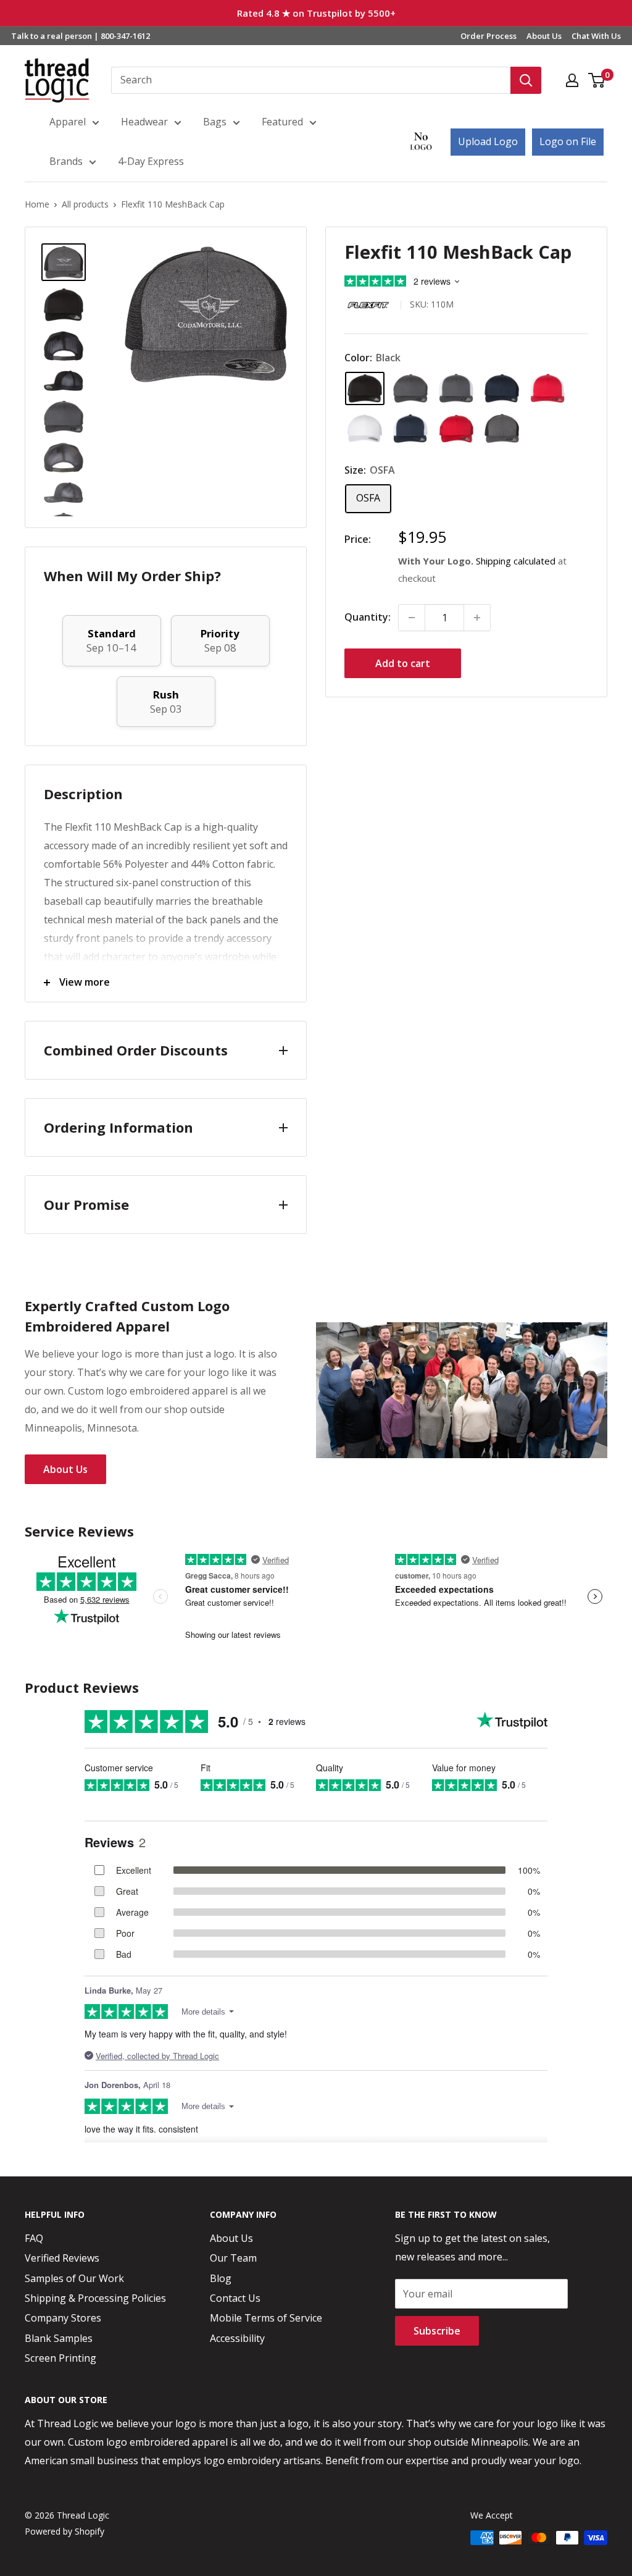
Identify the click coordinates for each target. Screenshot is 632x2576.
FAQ (34, 2238)
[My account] (572, 80)
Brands (66, 161)
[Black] (365, 388)
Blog (221, 2278)
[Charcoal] (410, 388)
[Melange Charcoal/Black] (502, 428)
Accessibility (237, 2338)
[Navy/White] (410, 429)
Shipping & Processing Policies (95, 2298)
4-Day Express (151, 161)
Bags (215, 122)
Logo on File (568, 141)
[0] (597, 80)
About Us (544, 36)
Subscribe (437, 2331)
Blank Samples (59, 2338)
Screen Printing (60, 2358)
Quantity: (368, 617)
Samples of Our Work (74, 2278)
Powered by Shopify (64, 2531)
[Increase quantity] (477, 618)
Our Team (233, 2258)
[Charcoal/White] (456, 388)
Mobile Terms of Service (266, 2318)
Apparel (68, 122)
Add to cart (403, 663)
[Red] (456, 429)
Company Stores (63, 2318)
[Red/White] (547, 388)
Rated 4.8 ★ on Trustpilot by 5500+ (316, 13)
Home (37, 204)
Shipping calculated (516, 561)
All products (85, 204)
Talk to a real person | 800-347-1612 (81, 36)
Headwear (144, 122)
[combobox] (311, 80)
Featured (282, 122)
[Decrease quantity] (412, 618)
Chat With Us (596, 36)
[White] (365, 428)
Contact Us (235, 2298)
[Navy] (502, 388)
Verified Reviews (62, 2258)
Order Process (489, 36)
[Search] (526, 80)
